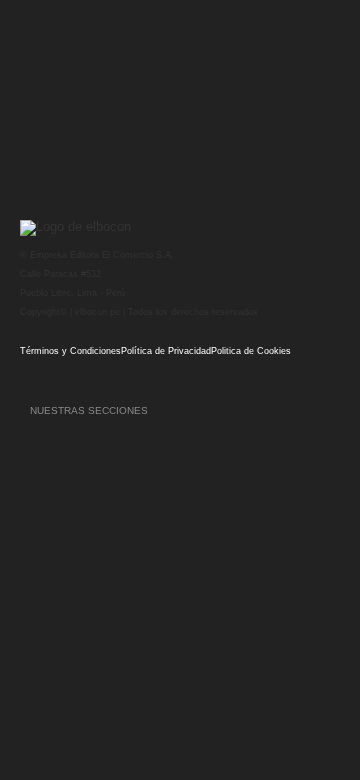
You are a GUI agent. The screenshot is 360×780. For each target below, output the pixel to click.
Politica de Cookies (251, 351)
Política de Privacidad (166, 351)
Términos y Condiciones (70, 351)
